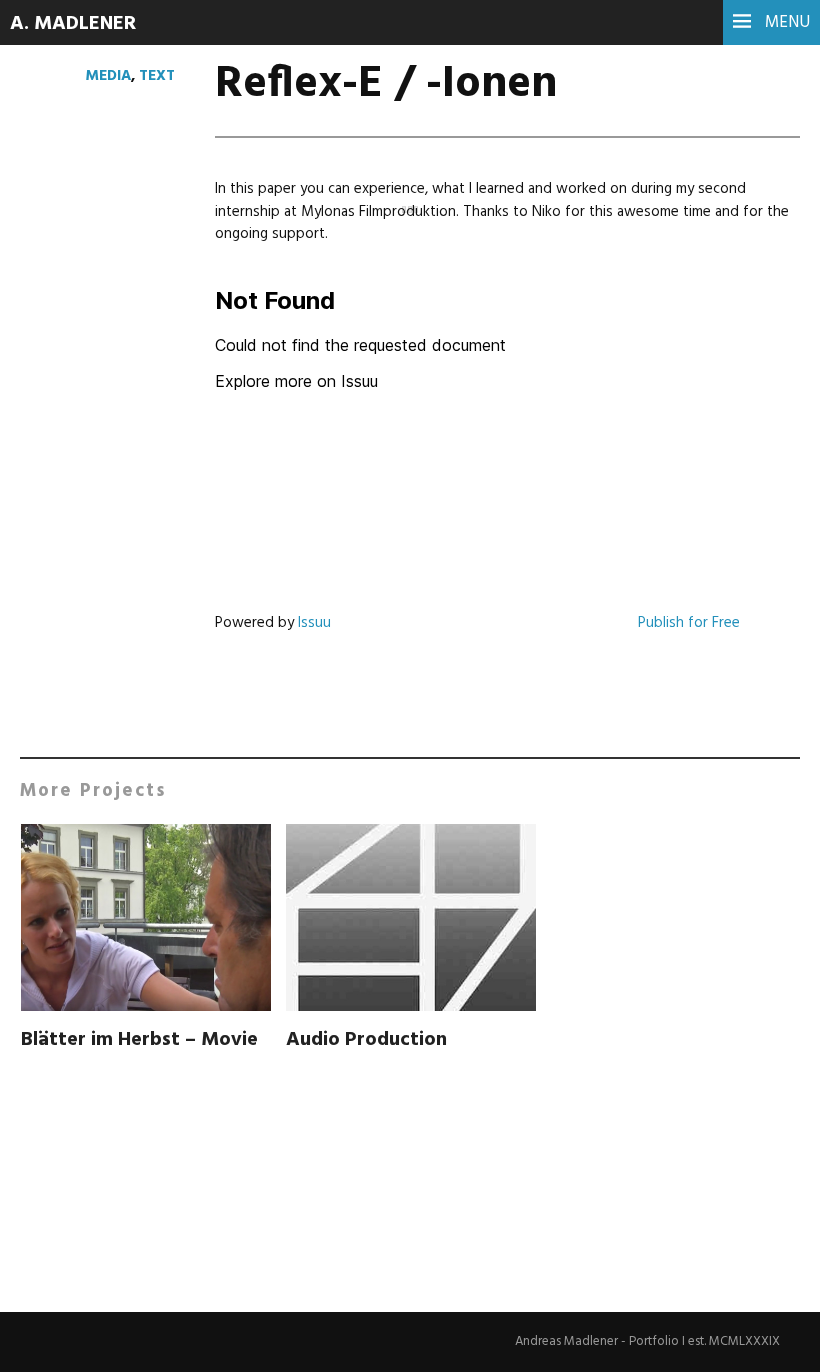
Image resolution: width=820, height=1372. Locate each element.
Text (157, 76)
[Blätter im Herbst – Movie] (146, 921)
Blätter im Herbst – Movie (139, 1040)
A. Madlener (73, 24)
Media (108, 76)
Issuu (314, 623)
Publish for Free (689, 623)
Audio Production (366, 1040)
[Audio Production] (411, 921)
